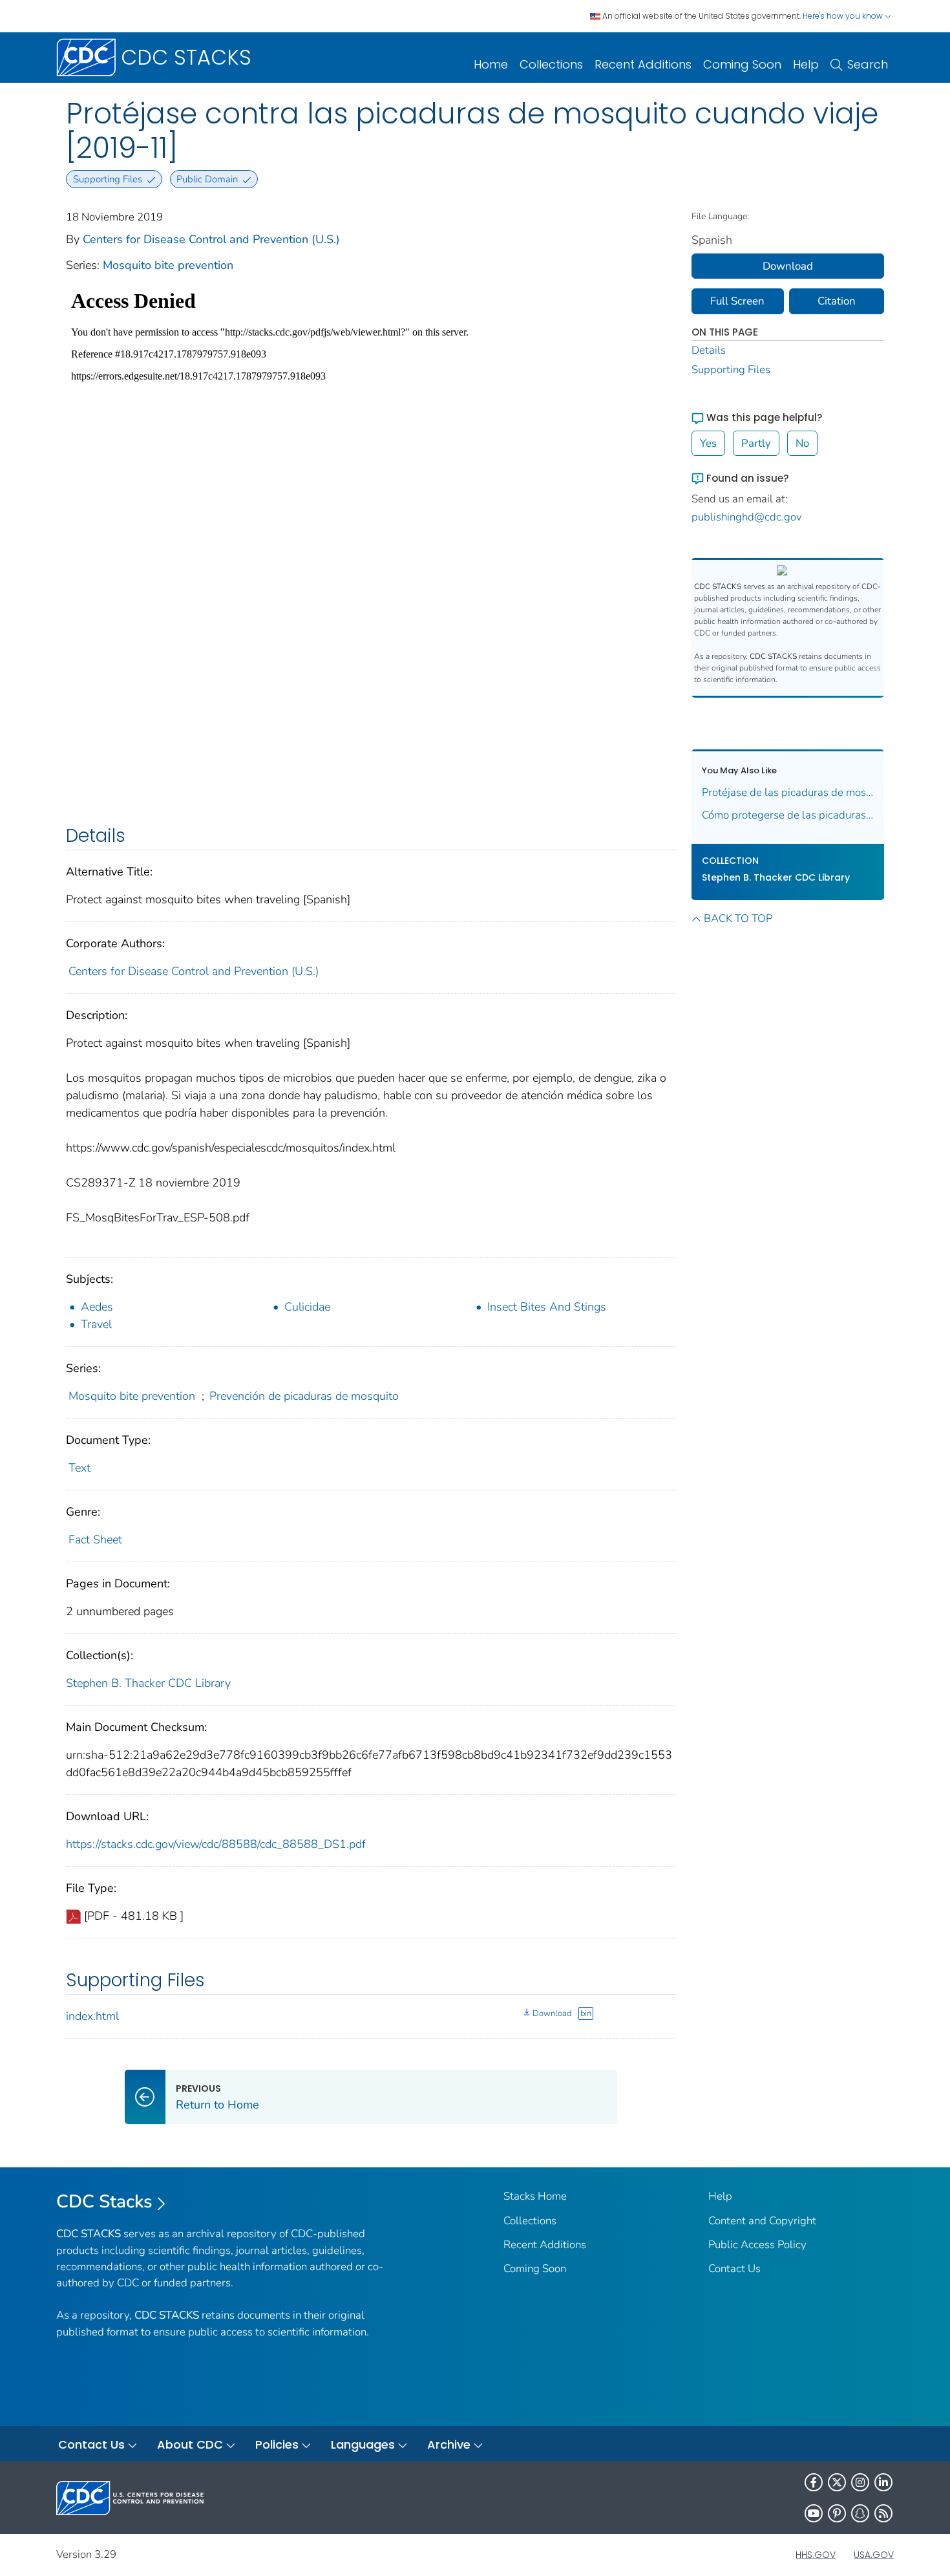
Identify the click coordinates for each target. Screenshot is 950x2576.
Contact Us (734, 2269)
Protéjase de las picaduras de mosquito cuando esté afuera (788, 792)
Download (552, 2013)
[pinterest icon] (837, 2513)
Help (806, 64)
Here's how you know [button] (844, 16)
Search (868, 64)
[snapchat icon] (860, 2513)
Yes (708, 443)
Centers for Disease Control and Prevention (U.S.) (211, 239)
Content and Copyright (762, 2221)
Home (491, 64)
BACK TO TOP (738, 918)
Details (709, 350)
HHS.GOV (816, 2555)
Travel (96, 1324)
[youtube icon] (814, 2513)
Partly (756, 443)
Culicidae (307, 1307)
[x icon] (837, 2482)
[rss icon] (883, 2513)
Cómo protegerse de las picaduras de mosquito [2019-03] (788, 815)
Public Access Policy (757, 2245)
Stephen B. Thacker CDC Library (148, 1683)
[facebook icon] (814, 2482)
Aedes (97, 1307)
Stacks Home (535, 2196)
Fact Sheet (95, 1540)
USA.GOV (874, 2555)
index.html (92, 2016)
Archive (449, 2444)
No (802, 443)
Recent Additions (643, 64)
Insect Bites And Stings (547, 1307)
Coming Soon (742, 64)
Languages (363, 2444)
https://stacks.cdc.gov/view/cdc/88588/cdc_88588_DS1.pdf (216, 1844)
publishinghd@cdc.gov (747, 517)
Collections (551, 64)
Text (79, 1468)
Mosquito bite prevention (168, 265)
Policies (277, 2444)
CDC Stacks (104, 2202)
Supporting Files (731, 370)
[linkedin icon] (883, 2482)
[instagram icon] (860, 2482)
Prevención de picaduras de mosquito (304, 1396)
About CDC (190, 2444)
